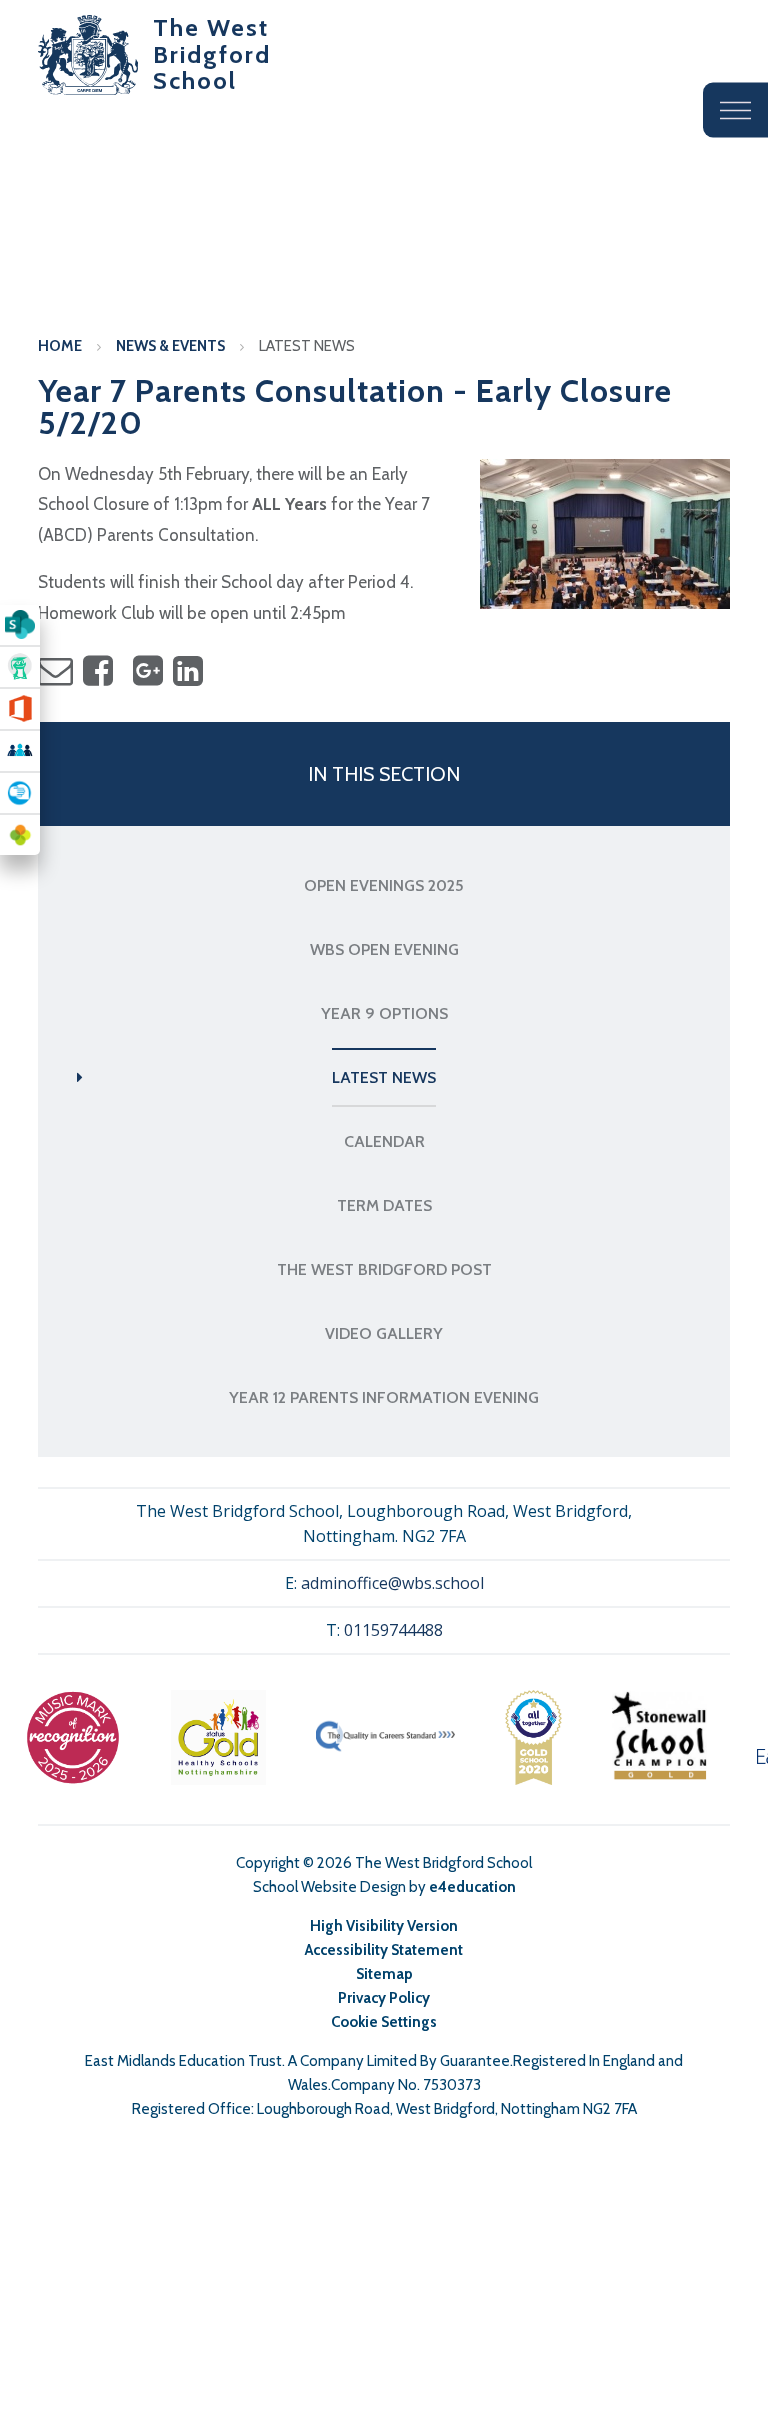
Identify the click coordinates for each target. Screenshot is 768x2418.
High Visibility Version (384, 1926)
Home (60, 346)
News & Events (170, 346)
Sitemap (384, 1974)
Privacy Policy (384, 1998)
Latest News (307, 346)
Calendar (384, 1141)
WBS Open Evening (384, 949)
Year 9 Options (384, 1013)
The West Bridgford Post (384, 1269)
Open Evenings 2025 (384, 885)
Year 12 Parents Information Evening (384, 1397)
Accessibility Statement (384, 1950)
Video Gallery (384, 1333)
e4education (472, 1887)
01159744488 (393, 1630)
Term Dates (384, 1205)
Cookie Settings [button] (384, 2022)
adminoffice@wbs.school (392, 1583)
